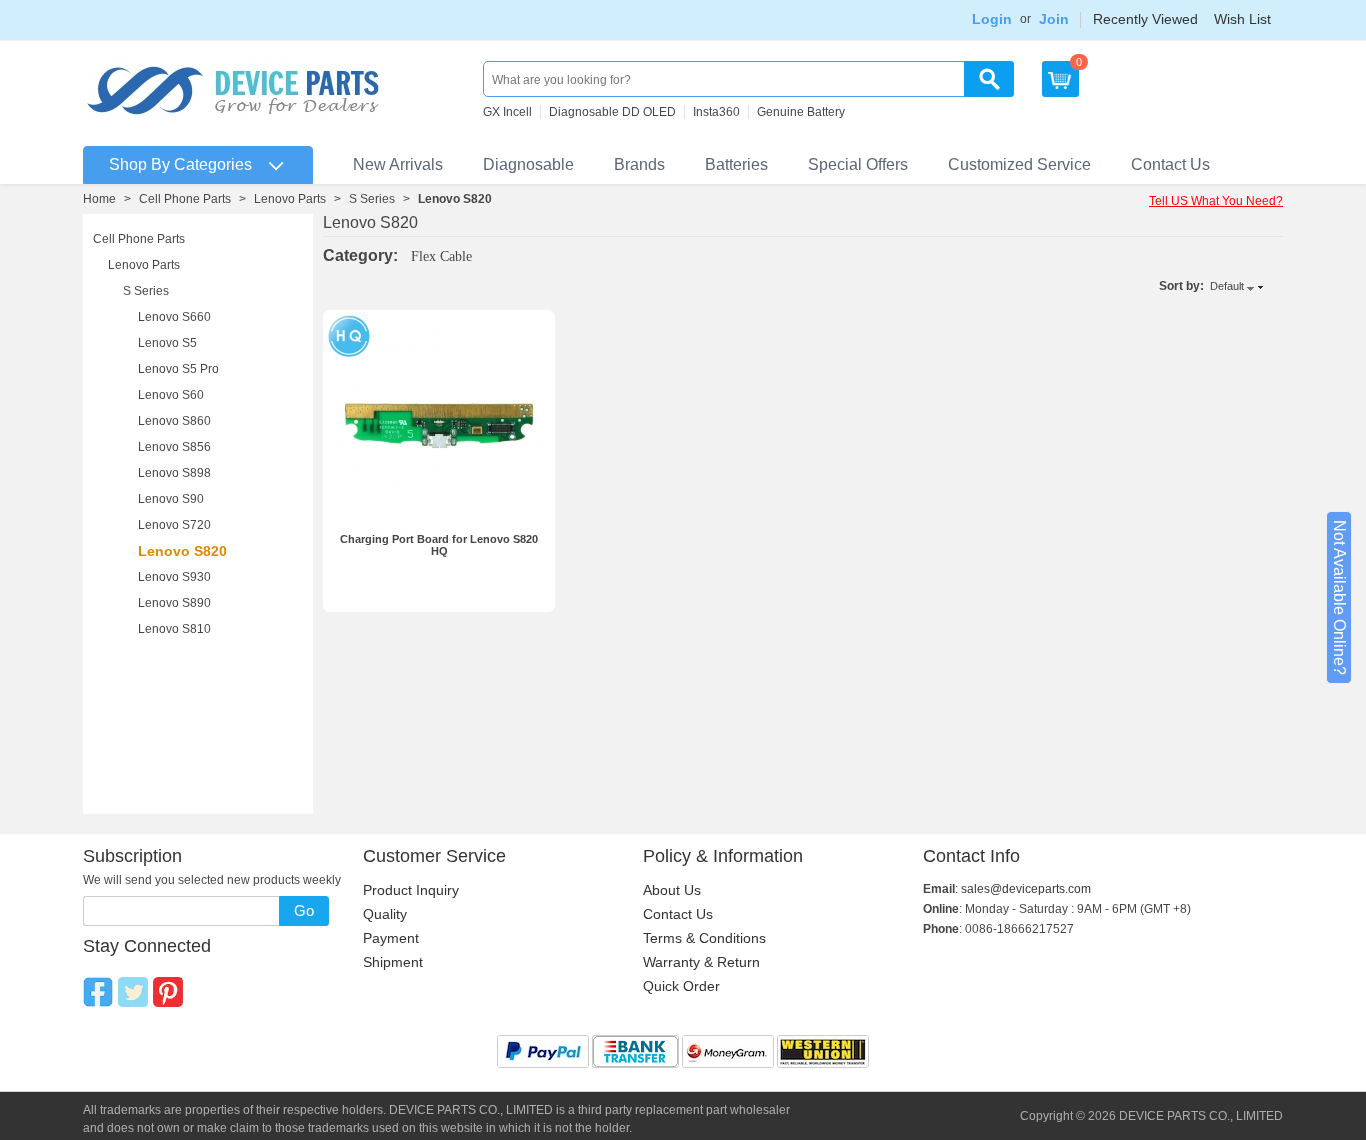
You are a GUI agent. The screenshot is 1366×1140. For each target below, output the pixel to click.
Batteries (736, 164)
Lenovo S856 (174, 447)
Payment (391, 938)
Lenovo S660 (174, 317)
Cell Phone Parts (185, 199)
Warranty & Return (701, 962)
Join (1054, 19)
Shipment (393, 962)
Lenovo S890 (174, 603)
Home (99, 199)
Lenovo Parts (290, 199)
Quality (385, 914)
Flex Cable (441, 256)
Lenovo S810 (174, 629)
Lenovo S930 (174, 577)
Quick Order (681, 986)
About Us (672, 890)
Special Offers (858, 164)
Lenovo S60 (171, 395)
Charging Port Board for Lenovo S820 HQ (439, 545)
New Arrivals (398, 164)
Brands (639, 164)
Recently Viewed (1145, 19)
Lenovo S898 (174, 473)
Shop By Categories (180, 164)
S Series (372, 199)
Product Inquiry (411, 890)
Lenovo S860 (174, 421)
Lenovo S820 (182, 551)
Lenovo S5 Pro (178, 369)
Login (992, 19)
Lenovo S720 (174, 525)
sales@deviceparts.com (1026, 889)
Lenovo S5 (167, 343)
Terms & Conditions (704, 938)
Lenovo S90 (171, 499)
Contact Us (1170, 164)
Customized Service (1019, 164)
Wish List (1242, 19)
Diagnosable (528, 164)
